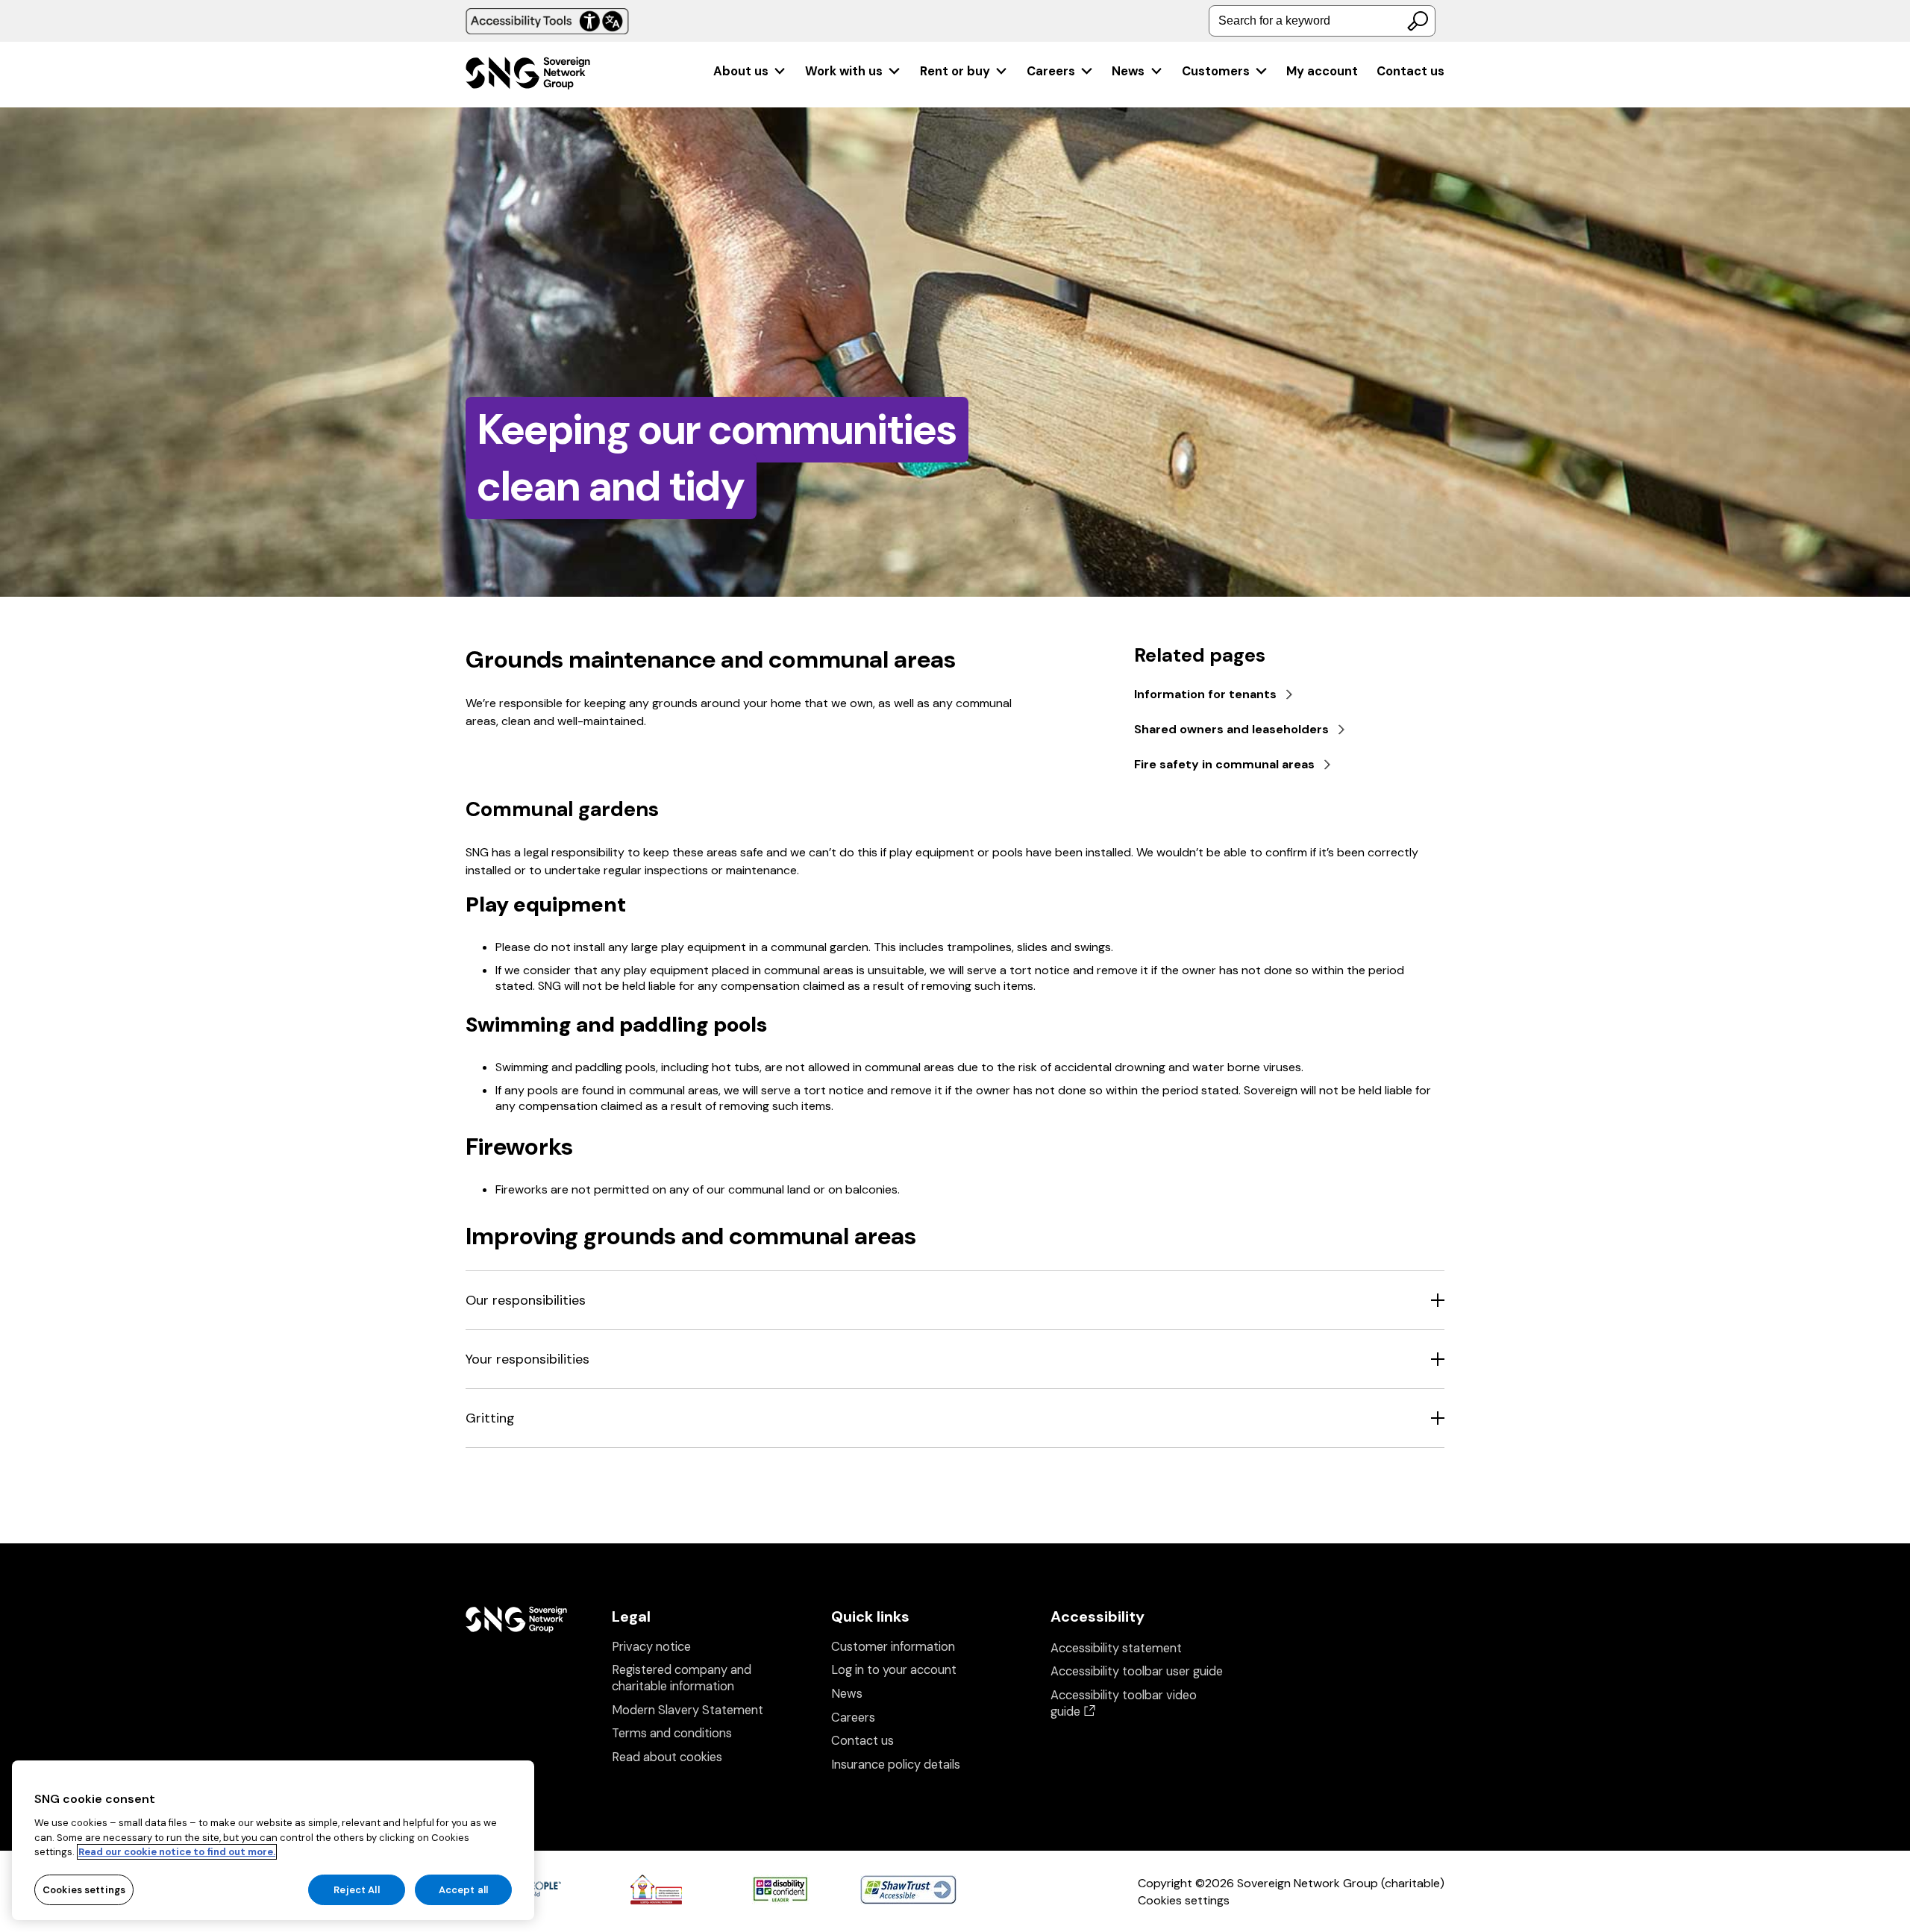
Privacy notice (651, 1647)
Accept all (463, 1889)
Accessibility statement (1116, 1648)
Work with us (844, 71)
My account (1322, 71)
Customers (1216, 71)
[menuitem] (750, 71)
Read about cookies (667, 1757)
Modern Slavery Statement (688, 1710)
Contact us (1410, 71)
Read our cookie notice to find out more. (177, 1852)
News (1128, 71)
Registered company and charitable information (682, 1678)
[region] (273, 1840)
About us (741, 71)
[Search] (1418, 21)
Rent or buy (955, 71)
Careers (1051, 71)
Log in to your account (894, 1670)
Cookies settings (1184, 1900)
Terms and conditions (672, 1733)
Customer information (893, 1647)
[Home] (528, 75)
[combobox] (1322, 21)
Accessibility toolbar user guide (1137, 1671)
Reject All (356, 1889)
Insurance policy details (896, 1765)
